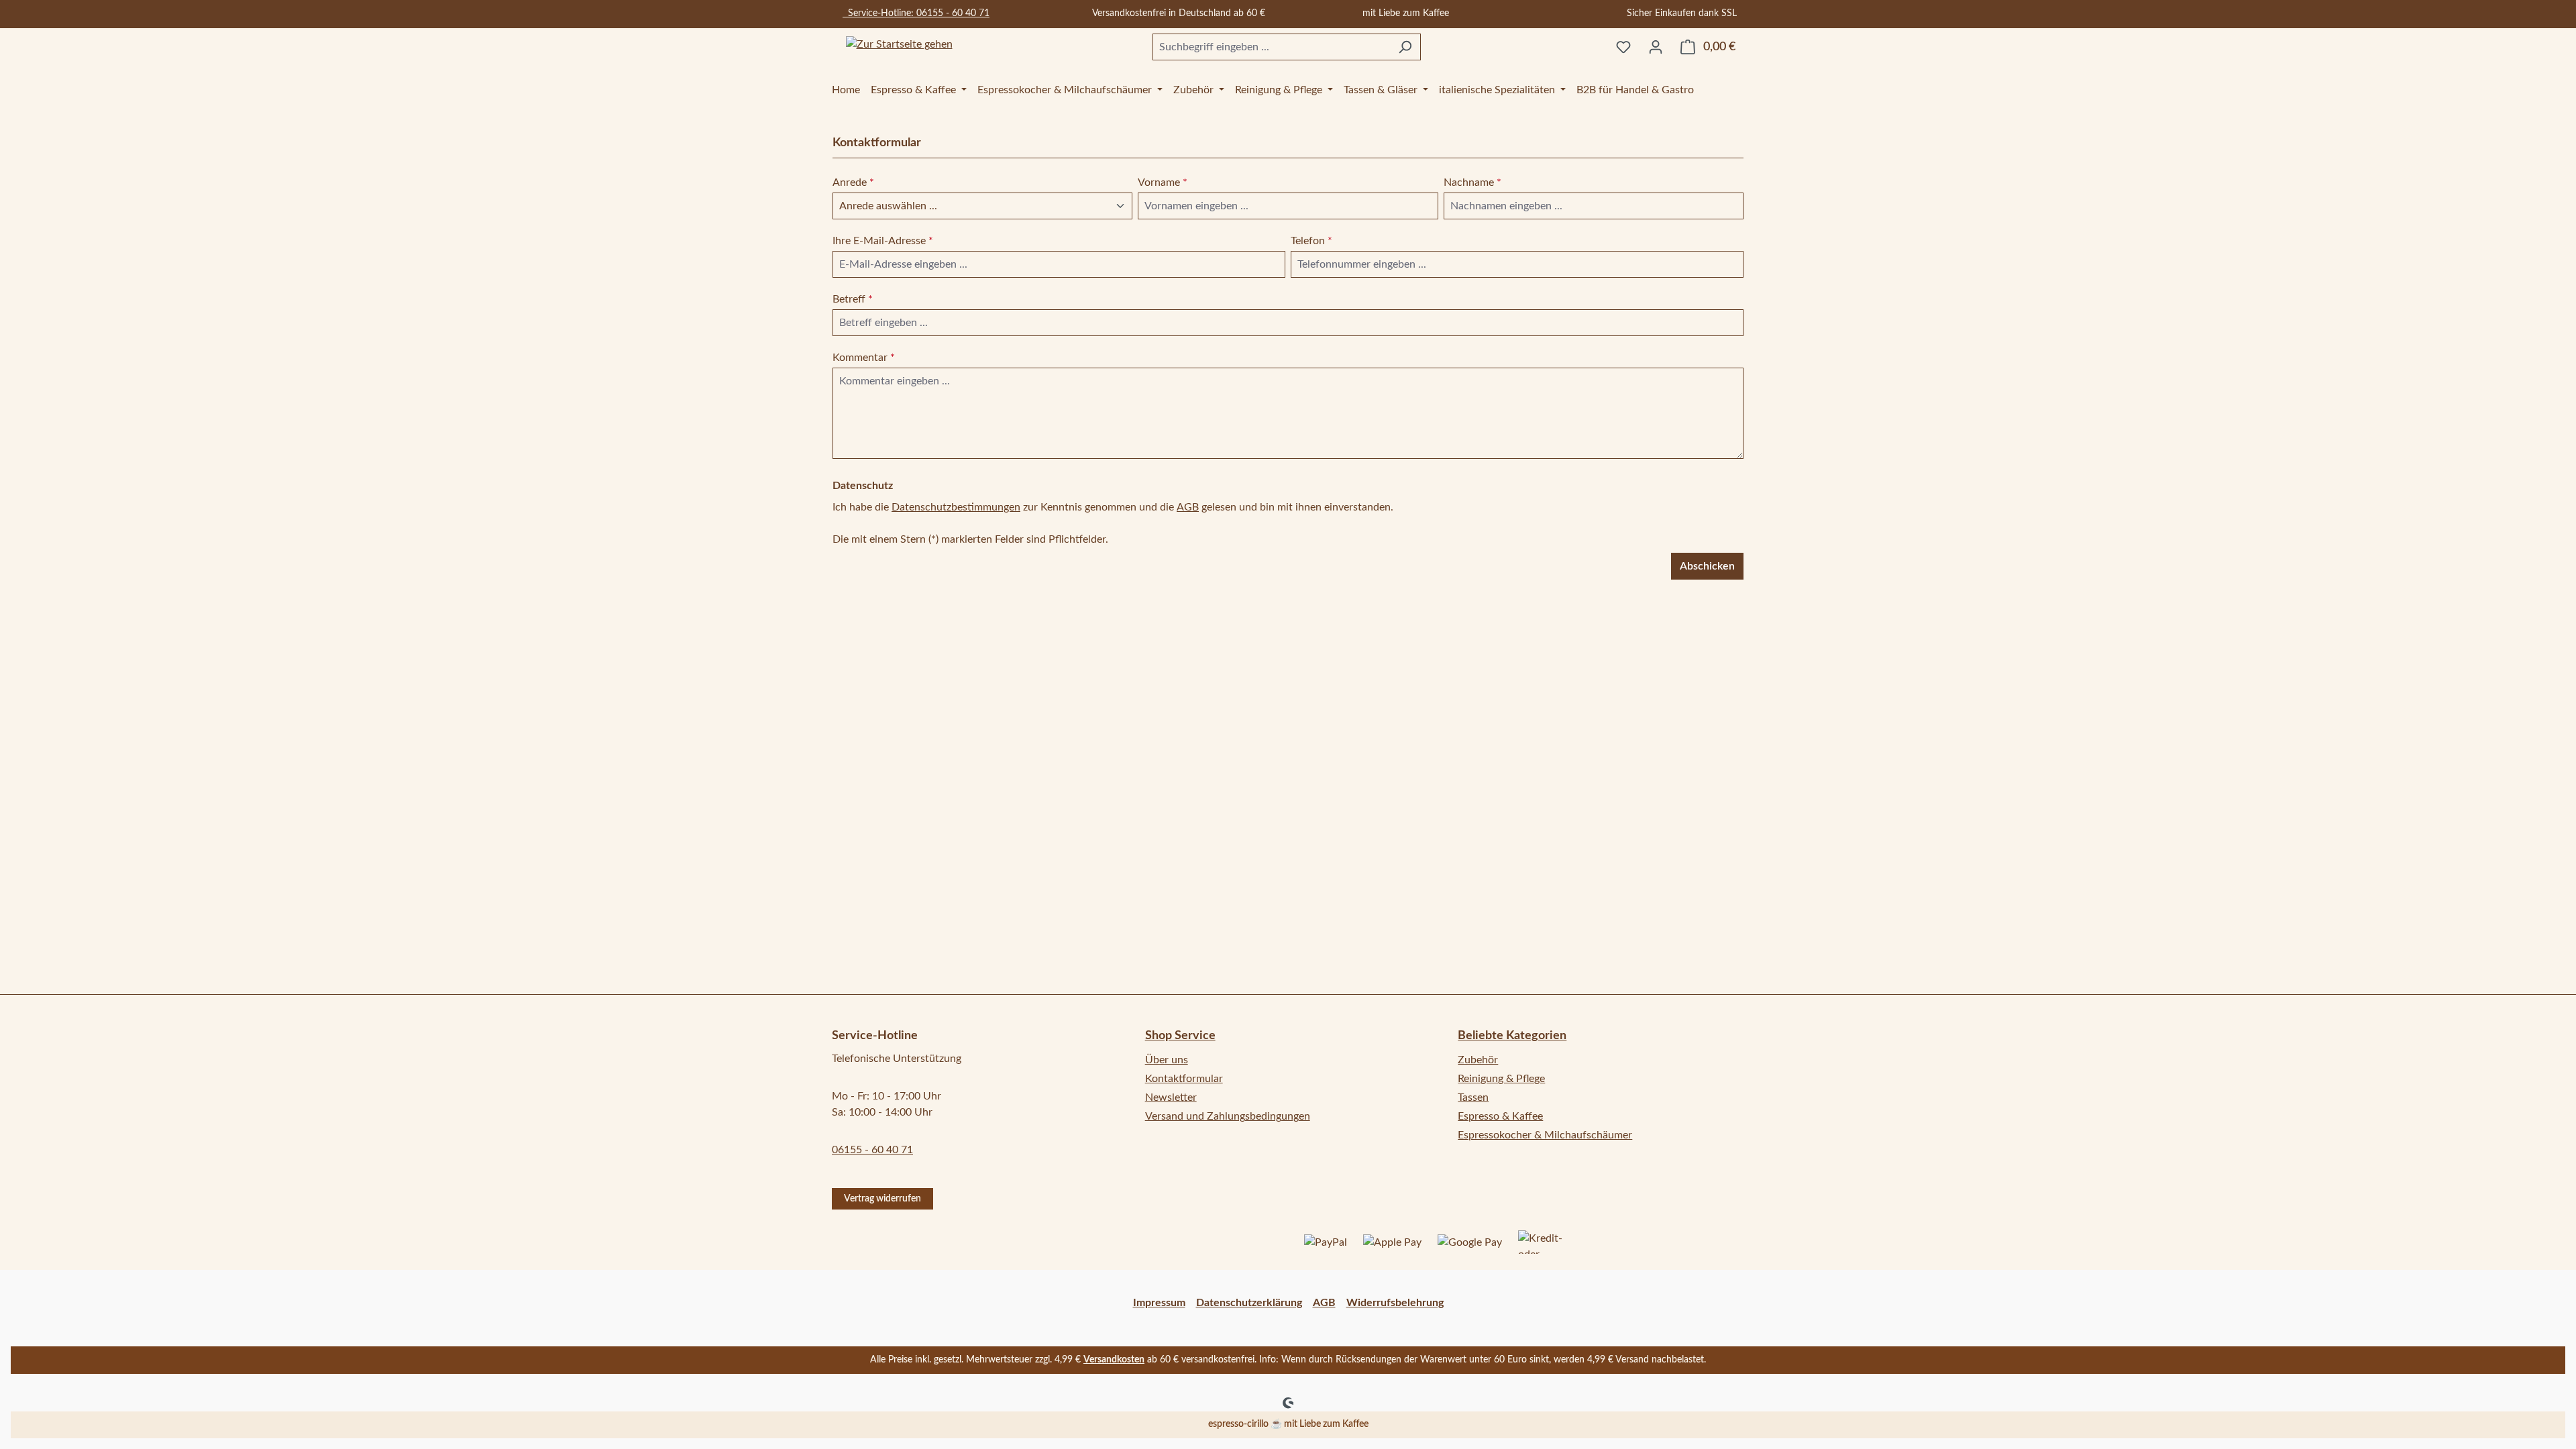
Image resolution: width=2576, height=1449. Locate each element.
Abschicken (1707, 566)
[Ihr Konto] (1656, 47)
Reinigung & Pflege (1501, 1079)
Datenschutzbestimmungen (956, 507)
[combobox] (1271, 47)
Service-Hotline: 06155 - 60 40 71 (916, 13)
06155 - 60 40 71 (872, 1150)
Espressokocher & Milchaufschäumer (1545, 1135)
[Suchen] (1405, 47)
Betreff (853, 299)
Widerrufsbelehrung (1395, 1303)
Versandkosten (1114, 1360)
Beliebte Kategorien (1512, 1036)
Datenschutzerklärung (1249, 1303)
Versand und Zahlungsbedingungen (1228, 1116)
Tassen (1473, 1097)
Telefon (1311, 241)
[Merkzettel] (1623, 47)
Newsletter (1171, 1097)
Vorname (1163, 182)
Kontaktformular (1184, 1079)
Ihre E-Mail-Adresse (883, 241)
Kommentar (864, 358)
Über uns (1167, 1060)
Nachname (1472, 182)
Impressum (1159, 1303)
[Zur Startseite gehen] (899, 45)
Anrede (853, 182)
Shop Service (1180, 1036)
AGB (1188, 507)
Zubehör (1478, 1060)
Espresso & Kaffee (1500, 1116)
